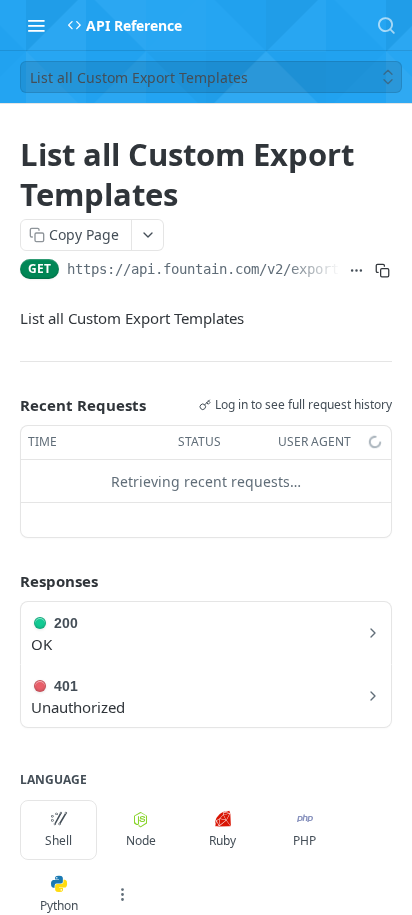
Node (141, 840)
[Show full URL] (357, 271)
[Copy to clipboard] (383, 271)
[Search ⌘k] (386, 25)
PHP (304, 840)
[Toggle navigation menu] (36, 25)
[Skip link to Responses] (6, 582)
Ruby (222, 840)
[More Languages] (122, 895)
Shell (58, 840)
